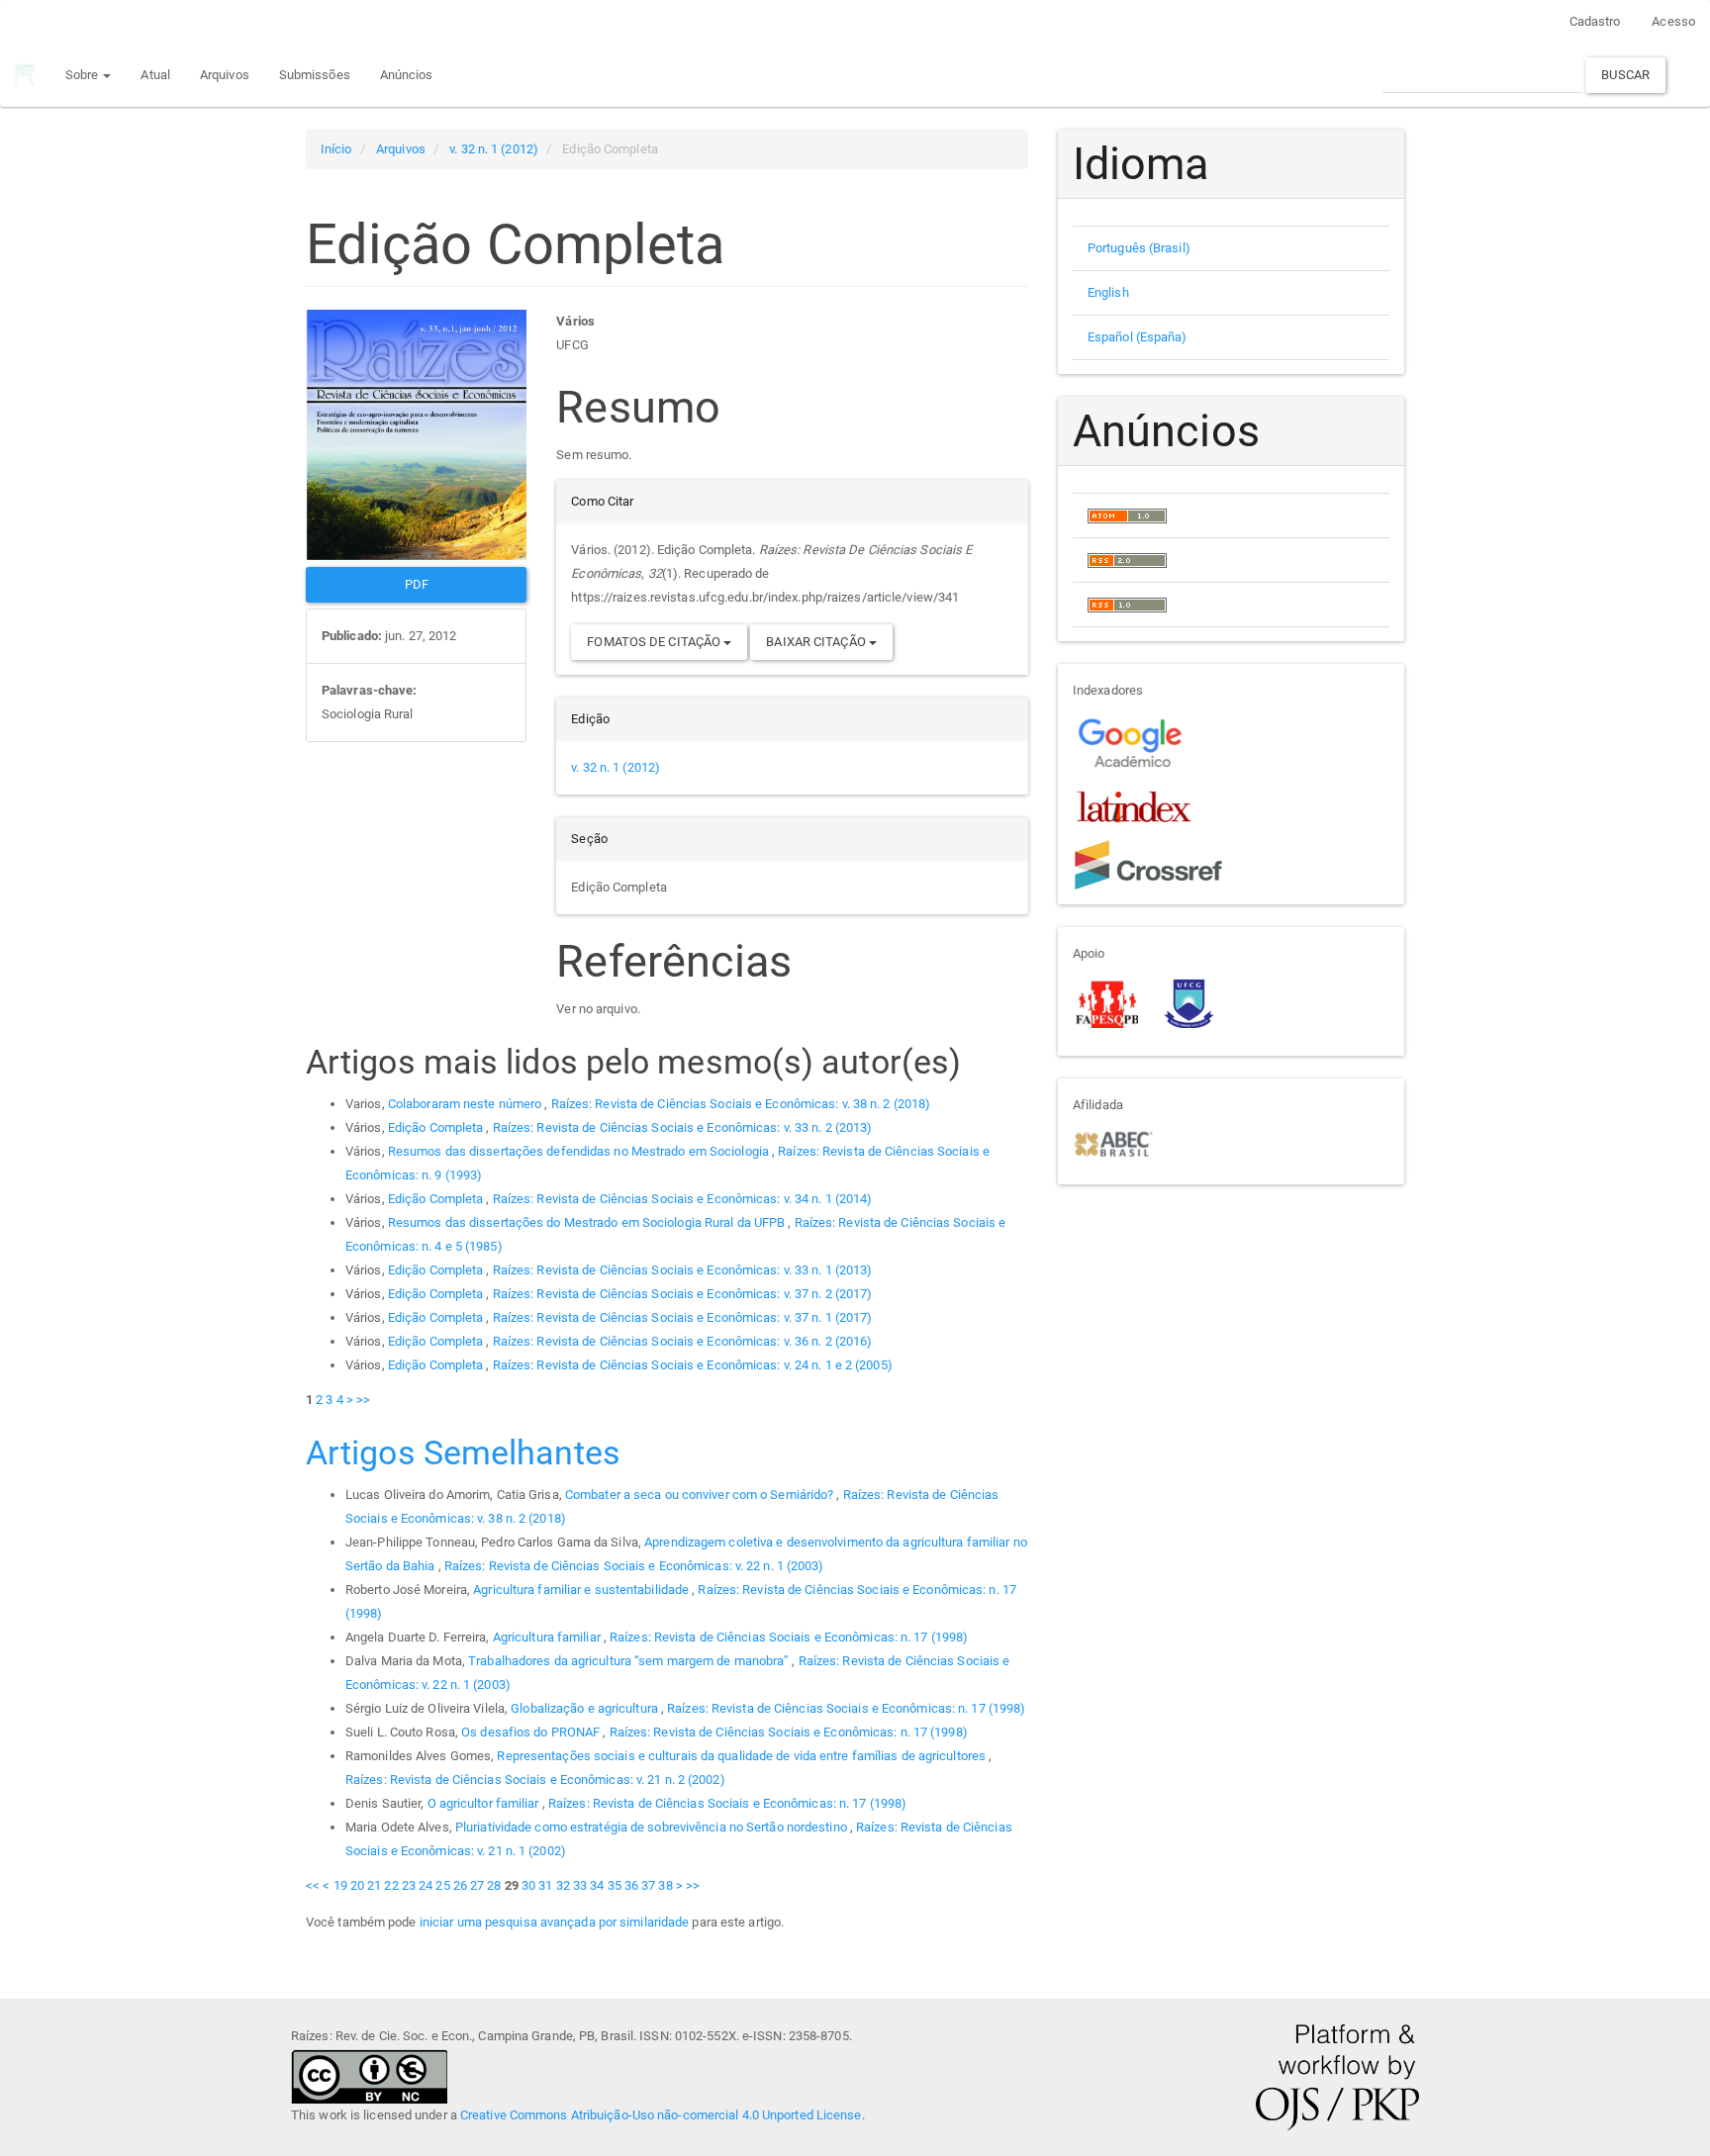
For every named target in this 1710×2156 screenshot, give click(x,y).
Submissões (315, 75)
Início (336, 149)
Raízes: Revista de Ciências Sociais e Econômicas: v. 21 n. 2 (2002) (535, 1780)
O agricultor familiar (485, 1803)
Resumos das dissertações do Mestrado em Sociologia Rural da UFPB (588, 1222)
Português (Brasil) (1139, 248)
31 (545, 1885)
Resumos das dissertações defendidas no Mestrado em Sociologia (580, 1151)
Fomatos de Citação (655, 642)
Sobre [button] (84, 75)
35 (615, 1885)
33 (580, 1885)
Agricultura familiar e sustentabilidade (582, 1590)
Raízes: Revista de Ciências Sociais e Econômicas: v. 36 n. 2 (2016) (683, 1341)
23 (409, 1885)
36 (631, 1885)
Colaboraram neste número (467, 1104)
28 (494, 1885)
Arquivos (225, 75)
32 (563, 1885)
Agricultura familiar (548, 1637)
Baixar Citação (817, 642)
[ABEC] (1113, 1142)
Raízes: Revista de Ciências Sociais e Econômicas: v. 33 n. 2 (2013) (683, 1127)
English (1108, 292)
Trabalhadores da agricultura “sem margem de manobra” (630, 1661)
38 (665, 1885)
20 (357, 1885)
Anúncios (407, 75)
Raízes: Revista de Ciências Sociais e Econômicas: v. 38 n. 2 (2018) (741, 1104)
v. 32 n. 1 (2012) (494, 149)
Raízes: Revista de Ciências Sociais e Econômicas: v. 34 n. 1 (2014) (683, 1199)
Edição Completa (437, 1127)
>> (363, 1400)
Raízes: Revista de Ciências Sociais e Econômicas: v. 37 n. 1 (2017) (683, 1317)
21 (374, 1885)
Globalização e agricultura (586, 1708)
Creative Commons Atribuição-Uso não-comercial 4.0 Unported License (661, 2115)
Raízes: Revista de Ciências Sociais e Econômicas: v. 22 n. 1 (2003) (634, 1566)
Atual (155, 75)
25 (442, 1885)
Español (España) (1138, 337)
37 (648, 1885)
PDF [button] (417, 584)
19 (340, 1885)
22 (391, 1885)
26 (460, 1885)
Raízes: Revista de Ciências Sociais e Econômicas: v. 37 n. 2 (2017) (683, 1294)
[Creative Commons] (369, 2075)
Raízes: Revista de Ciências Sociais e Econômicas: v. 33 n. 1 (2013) (683, 1270)
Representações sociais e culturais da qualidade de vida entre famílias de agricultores (743, 1756)
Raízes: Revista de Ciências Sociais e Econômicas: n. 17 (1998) (789, 1637)
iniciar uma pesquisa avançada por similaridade (555, 1922)
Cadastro (1595, 21)
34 (597, 1885)
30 (528, 1885)
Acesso (1673, 21)
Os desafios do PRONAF (532, 1732)
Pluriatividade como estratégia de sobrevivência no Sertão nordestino (653, 1827)
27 (477, 1885)
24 (426, 1885)
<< (313, 1885)
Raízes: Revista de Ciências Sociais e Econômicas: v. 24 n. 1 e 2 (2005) (693, 1365)
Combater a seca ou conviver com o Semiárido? (701, 1495)
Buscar (1625, 75)
